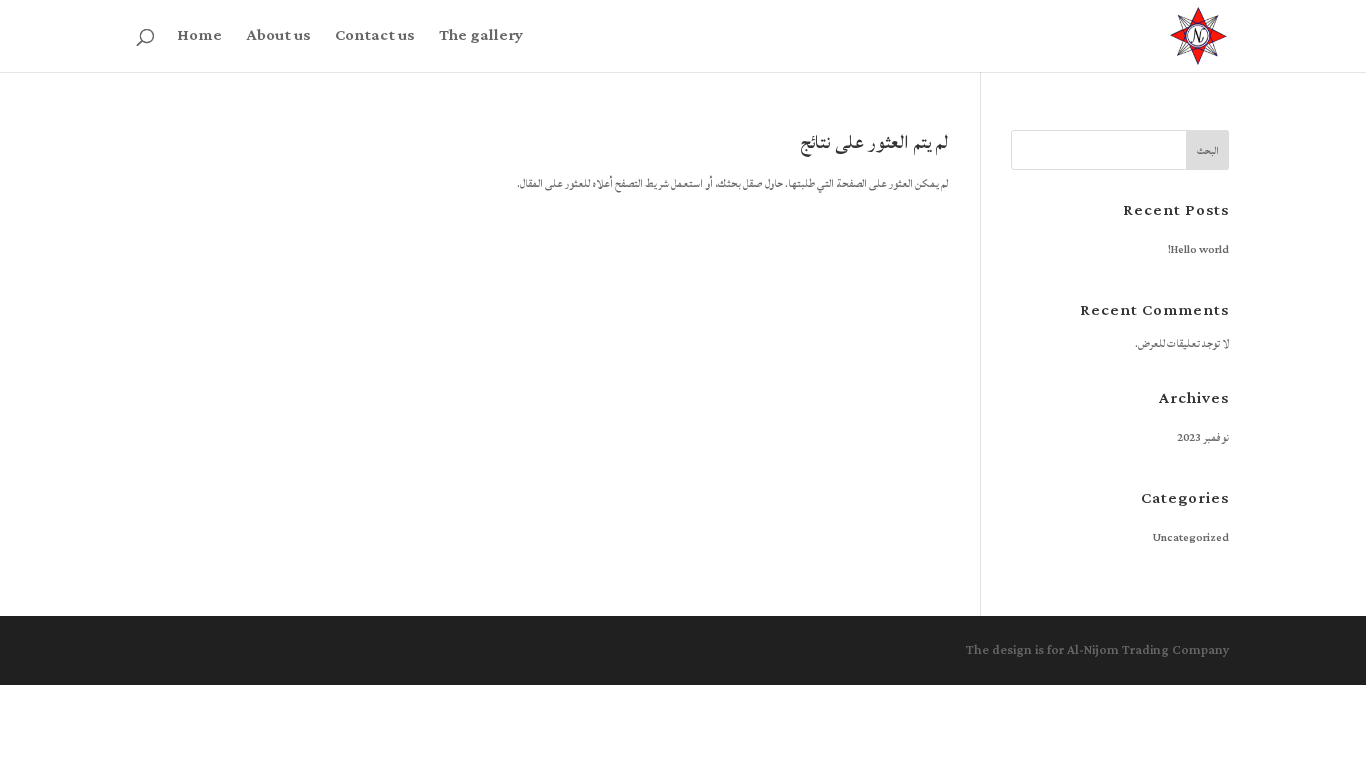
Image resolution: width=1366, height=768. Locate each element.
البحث (1208, 151)
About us (278, 40)
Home (199, 40)
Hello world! (1198, 250)
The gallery (481, 40)
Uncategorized (1191, 538)
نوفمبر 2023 (1203, 438)
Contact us (375, 40)
